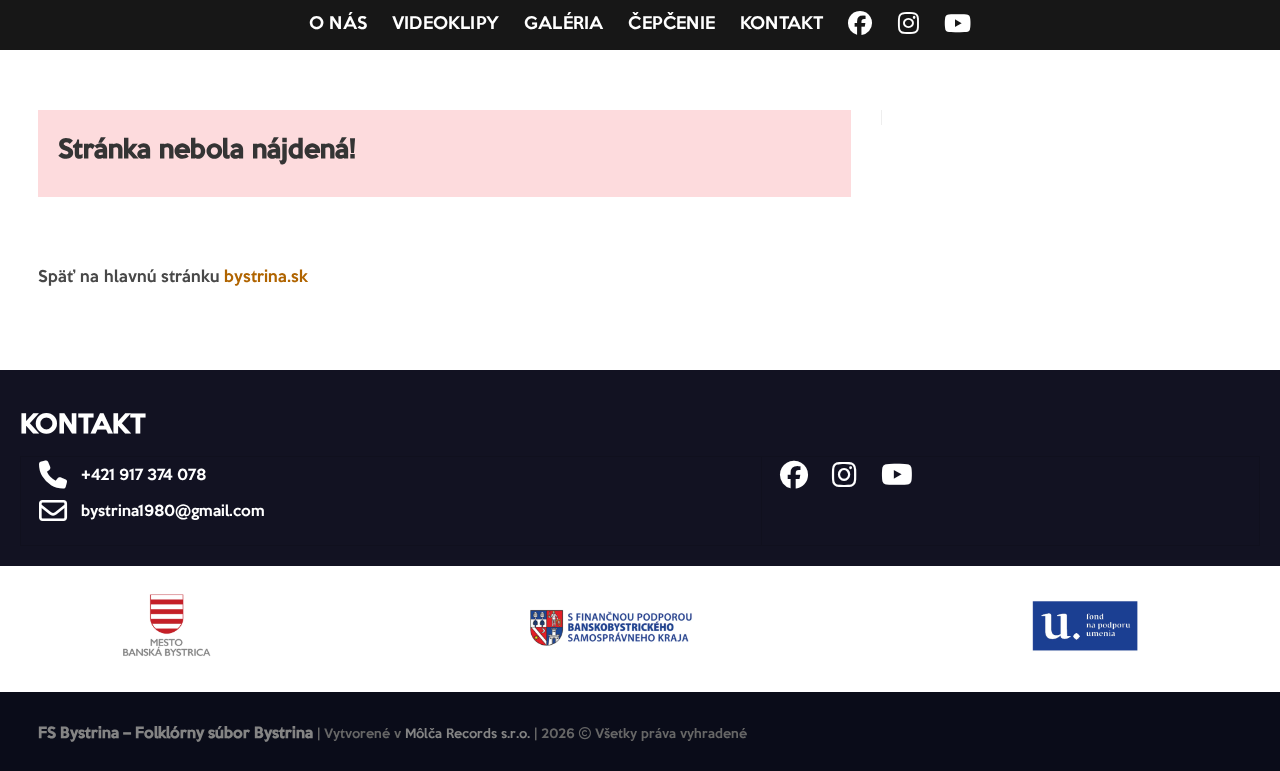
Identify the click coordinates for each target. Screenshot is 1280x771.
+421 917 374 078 (141, 475)
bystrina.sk (266, 277)
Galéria (563, 24)
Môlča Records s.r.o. (467, 734)
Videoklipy (445, 24)
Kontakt (781, 24)
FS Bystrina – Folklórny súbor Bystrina (175, 733)
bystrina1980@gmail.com (171, 511)
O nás (338, 24)
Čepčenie (671, 24)
